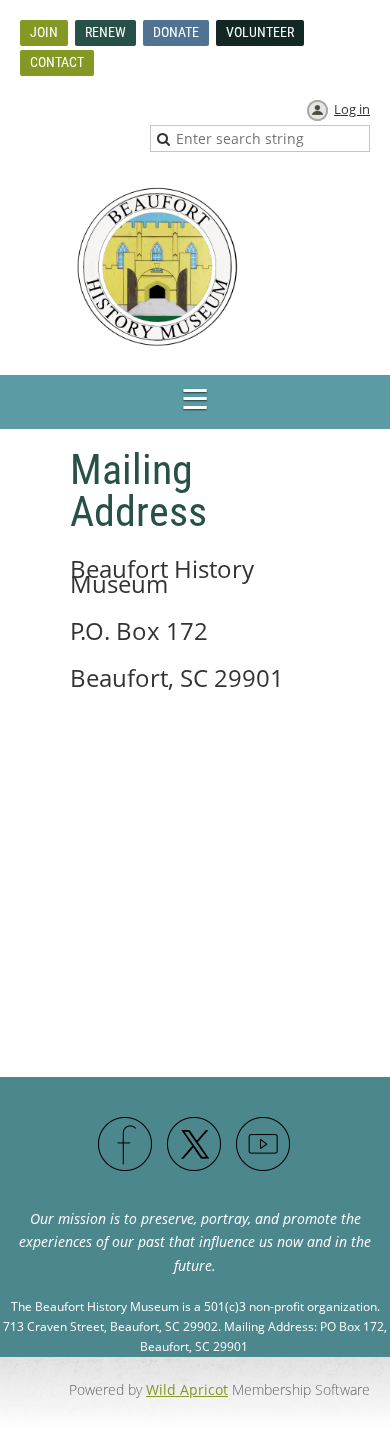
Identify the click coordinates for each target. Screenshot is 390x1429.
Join (44, 32)
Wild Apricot (187, 1389)
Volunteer (260, 32)
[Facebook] (126, 1145)
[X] (195, 1145)
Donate (176, 32)
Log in (352, 109)
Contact (57, 62)
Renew (105, 32)
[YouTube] (264, 1145)
